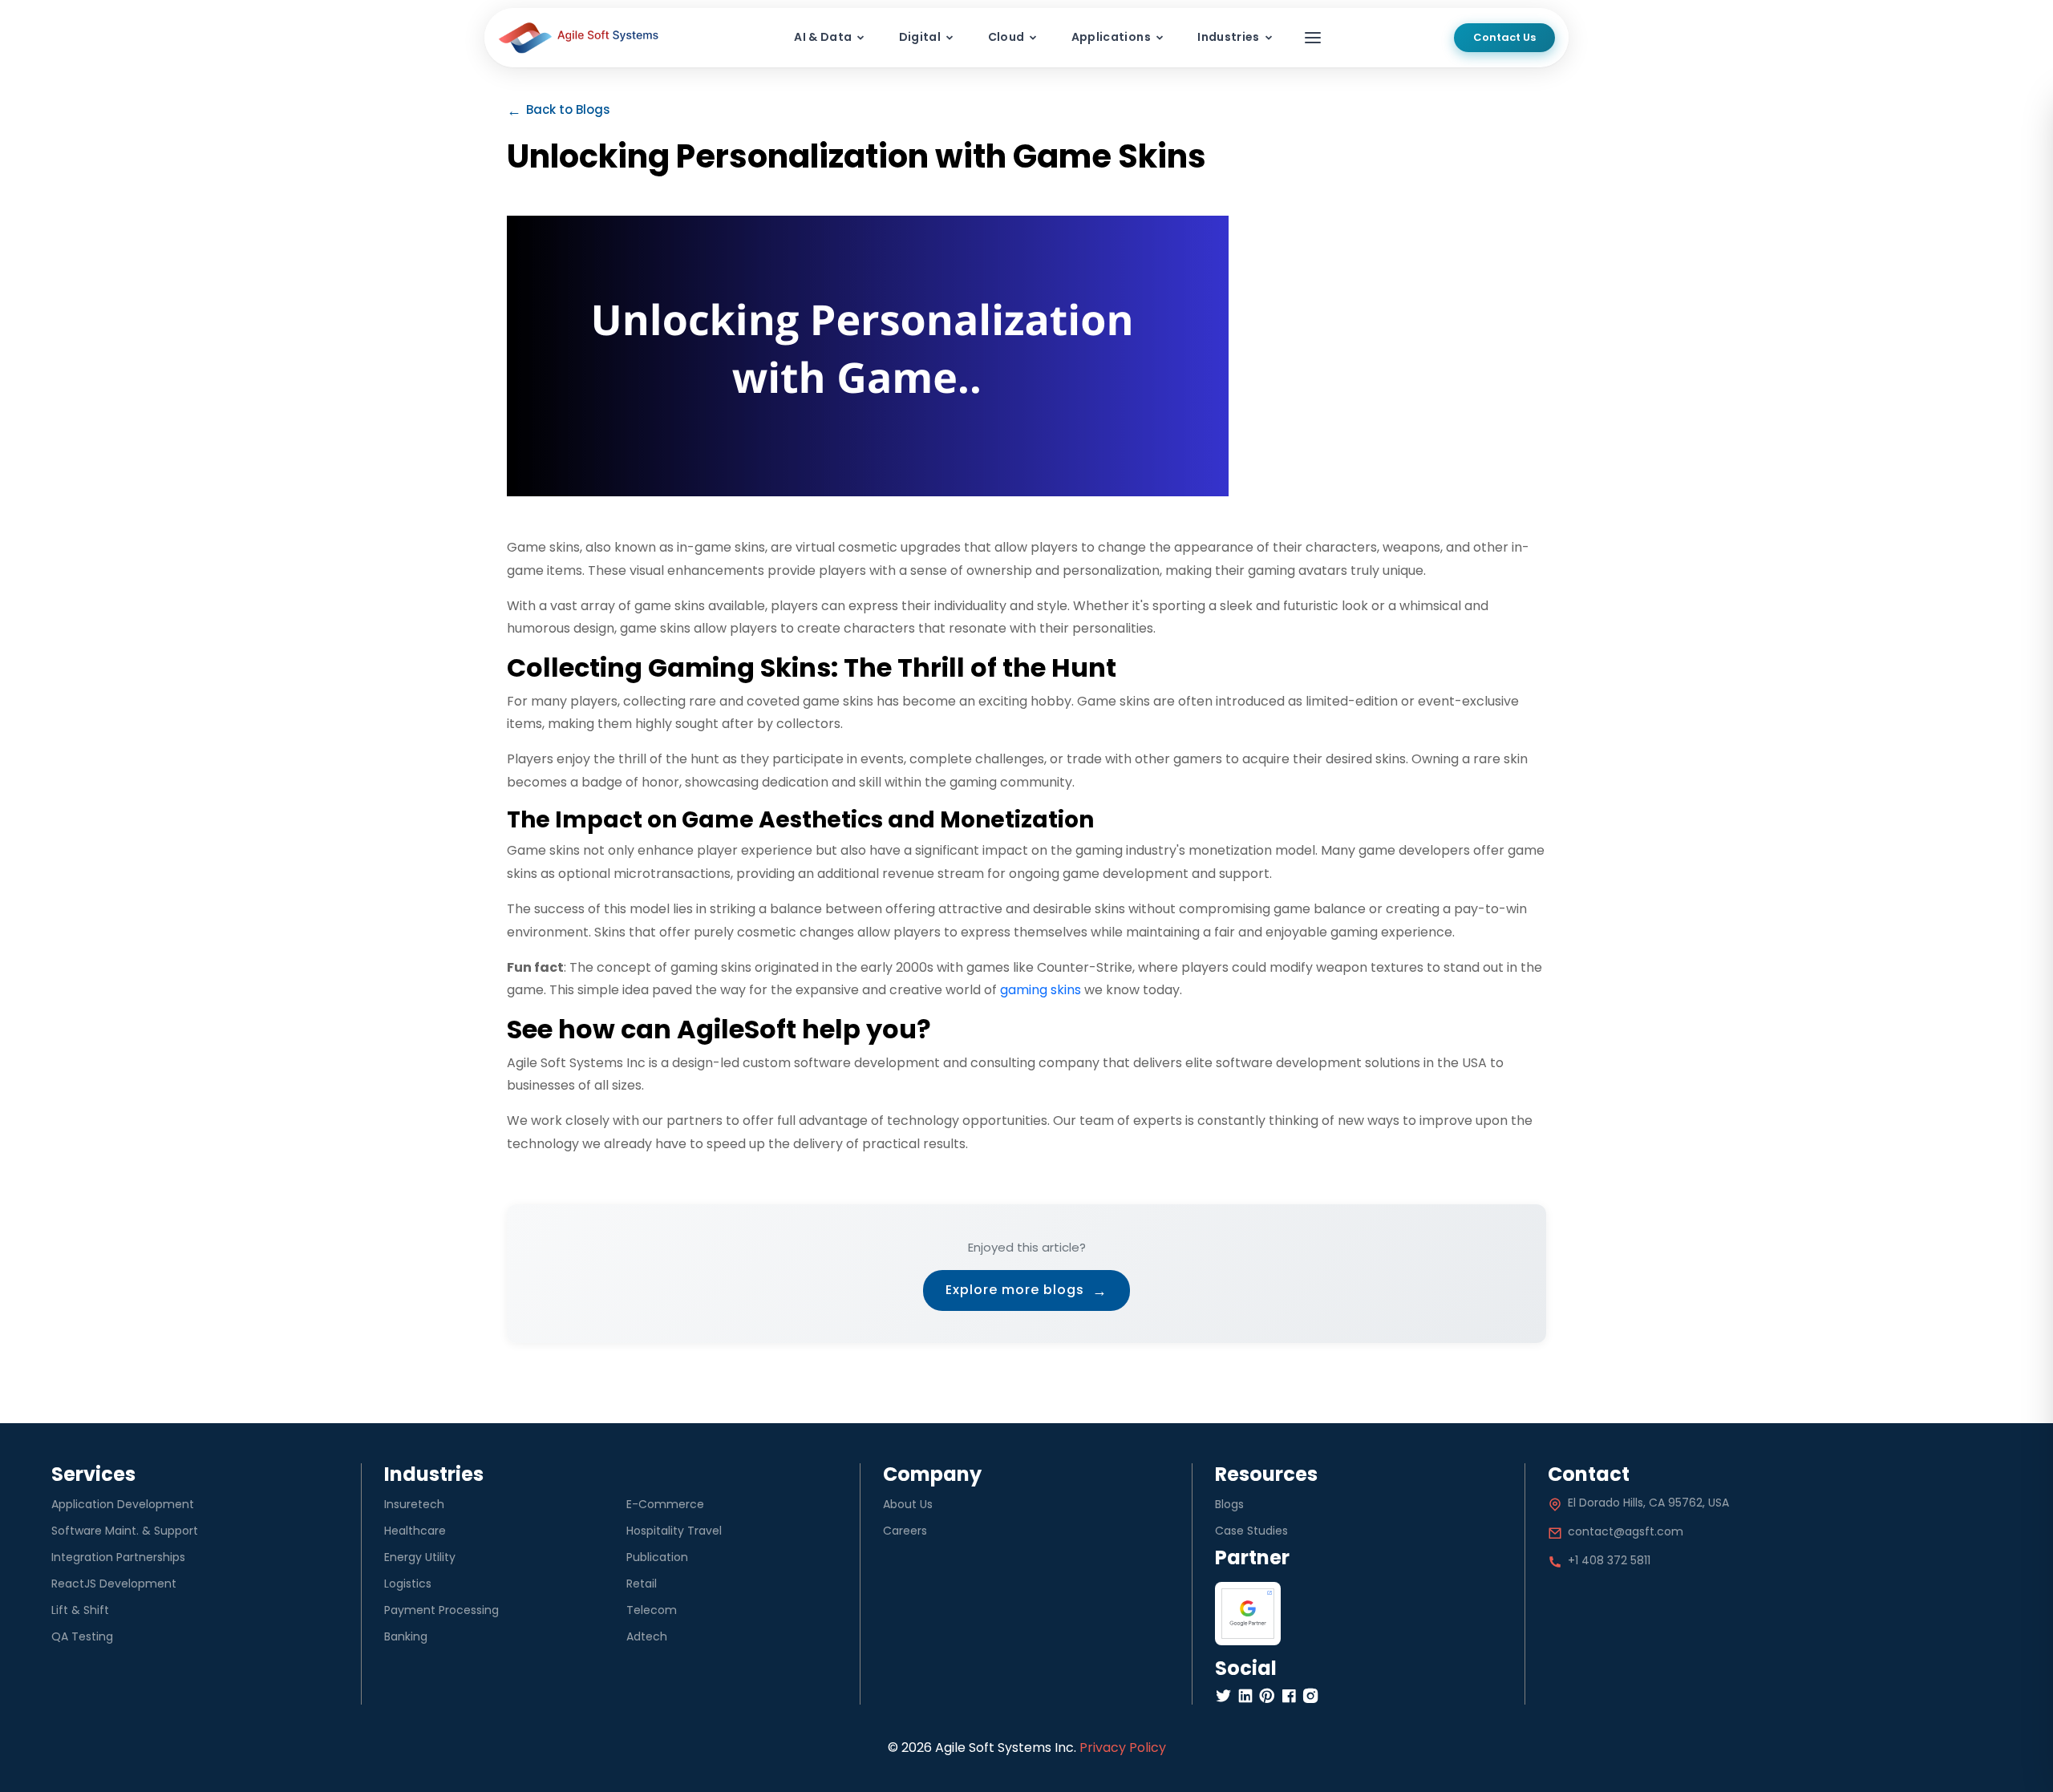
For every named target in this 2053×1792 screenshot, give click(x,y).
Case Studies (1251, 1531)
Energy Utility (420, 1557)
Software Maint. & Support (125, 1531)
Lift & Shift (80, 1610)
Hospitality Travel (674, 1531)
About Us (908, 1504)
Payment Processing (441, 1610)
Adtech (647, 1636)
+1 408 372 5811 (1609, 1560)
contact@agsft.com (1626, 1531)
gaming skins (1041, 990)
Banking (406, 1636)
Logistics (408, 1584)
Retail (642, 1584)
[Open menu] (1313, 38)
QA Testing (82, 1636)
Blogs (1229, 1504)
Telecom (652, 1610)
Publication (657, 1557)
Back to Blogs (559, 110)
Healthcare (415, 1531)
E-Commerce (665, 1504)
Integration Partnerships (118, 1557)
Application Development (123, 1504)
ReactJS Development (114, 1584)
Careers (905, 1531)
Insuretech (414, 1504)
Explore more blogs (1026, 1290)
